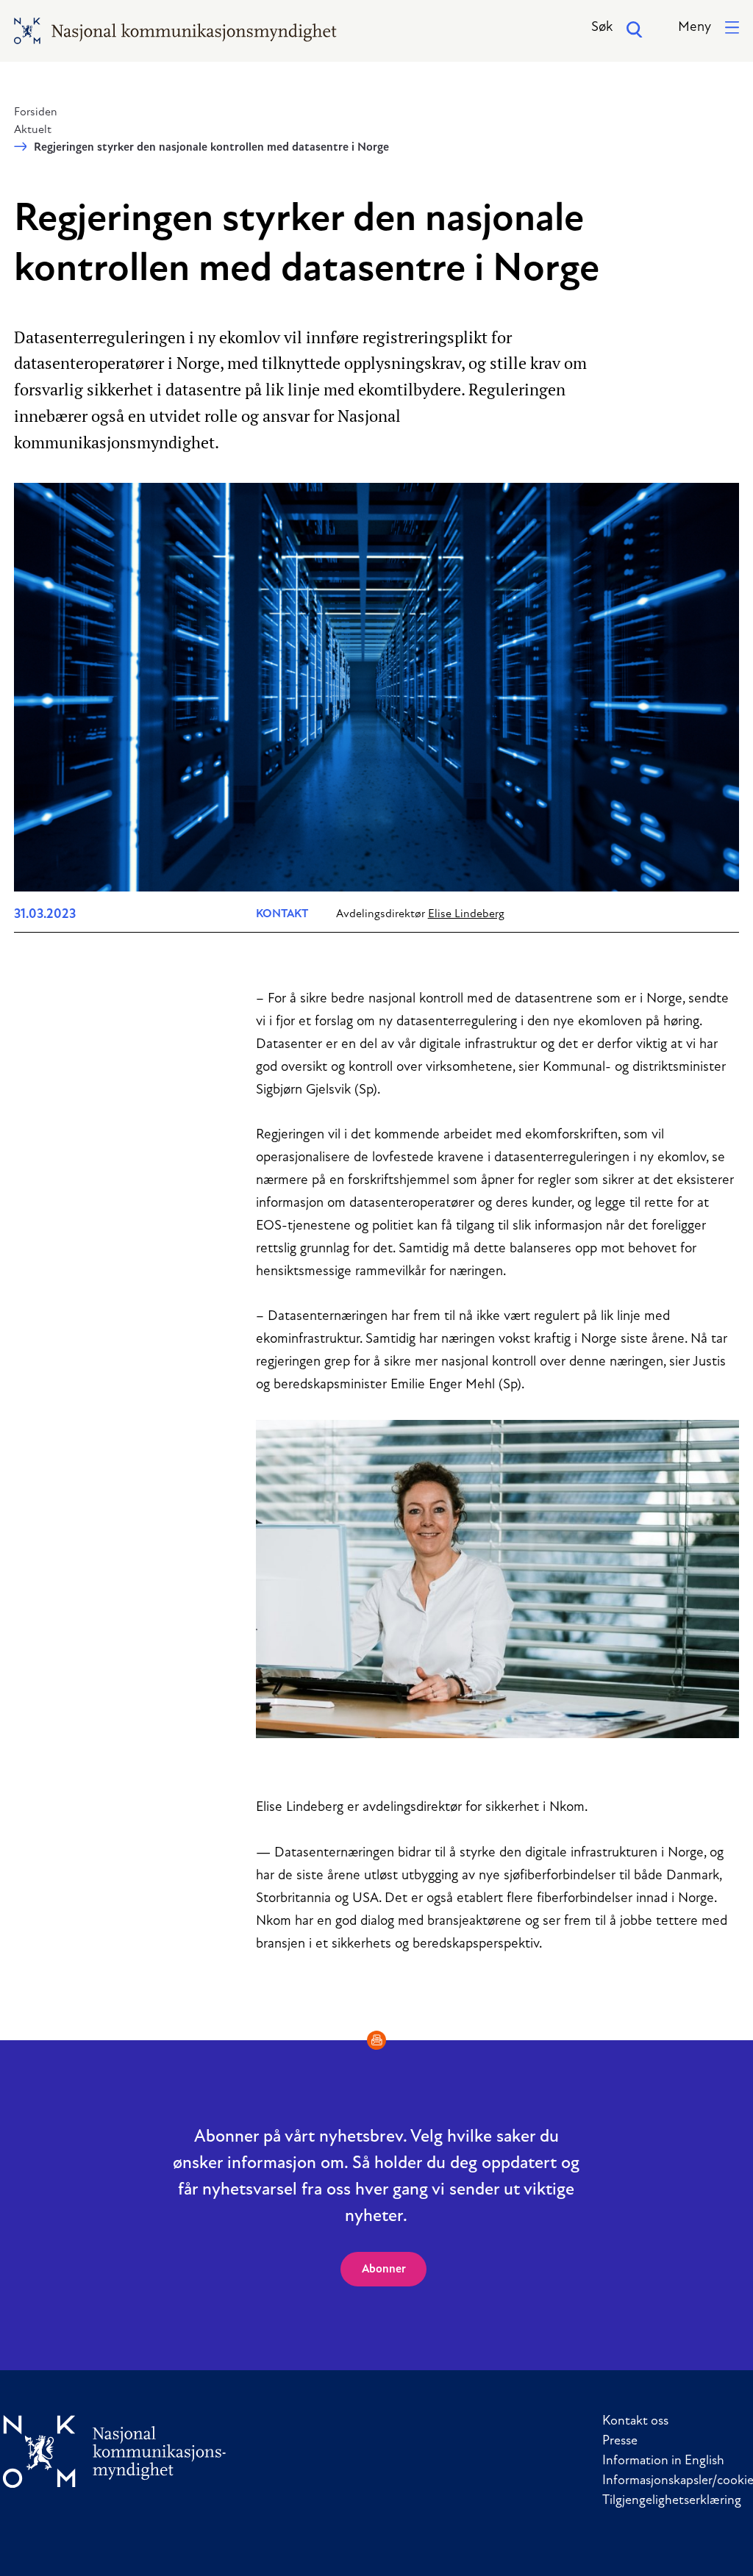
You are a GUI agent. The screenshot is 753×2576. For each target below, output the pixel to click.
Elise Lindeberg (466, 914)
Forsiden (36, 112)
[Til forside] (115, 2451)
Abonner (384, 2270)
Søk (602, 28)
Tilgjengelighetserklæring (672, 2501)
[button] (709, 28)
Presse (620, 2442)
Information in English (663, 2461)
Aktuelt (33, 130)
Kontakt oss (635, 2422)
